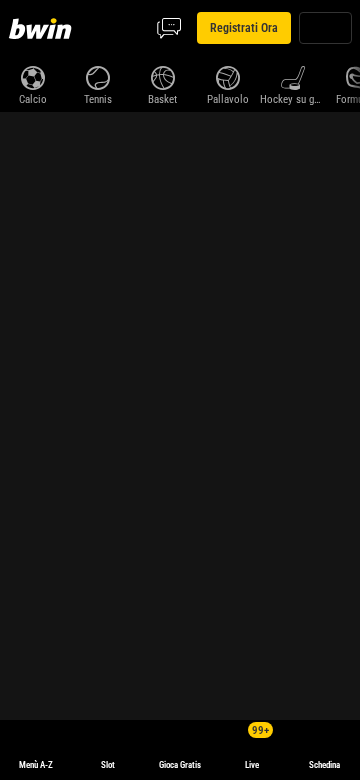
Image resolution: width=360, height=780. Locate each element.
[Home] (44, 28)
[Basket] (162, 76)
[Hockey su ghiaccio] (292, 76)
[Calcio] (32, 76)
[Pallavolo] (227, 76)
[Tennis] (97, 76)
